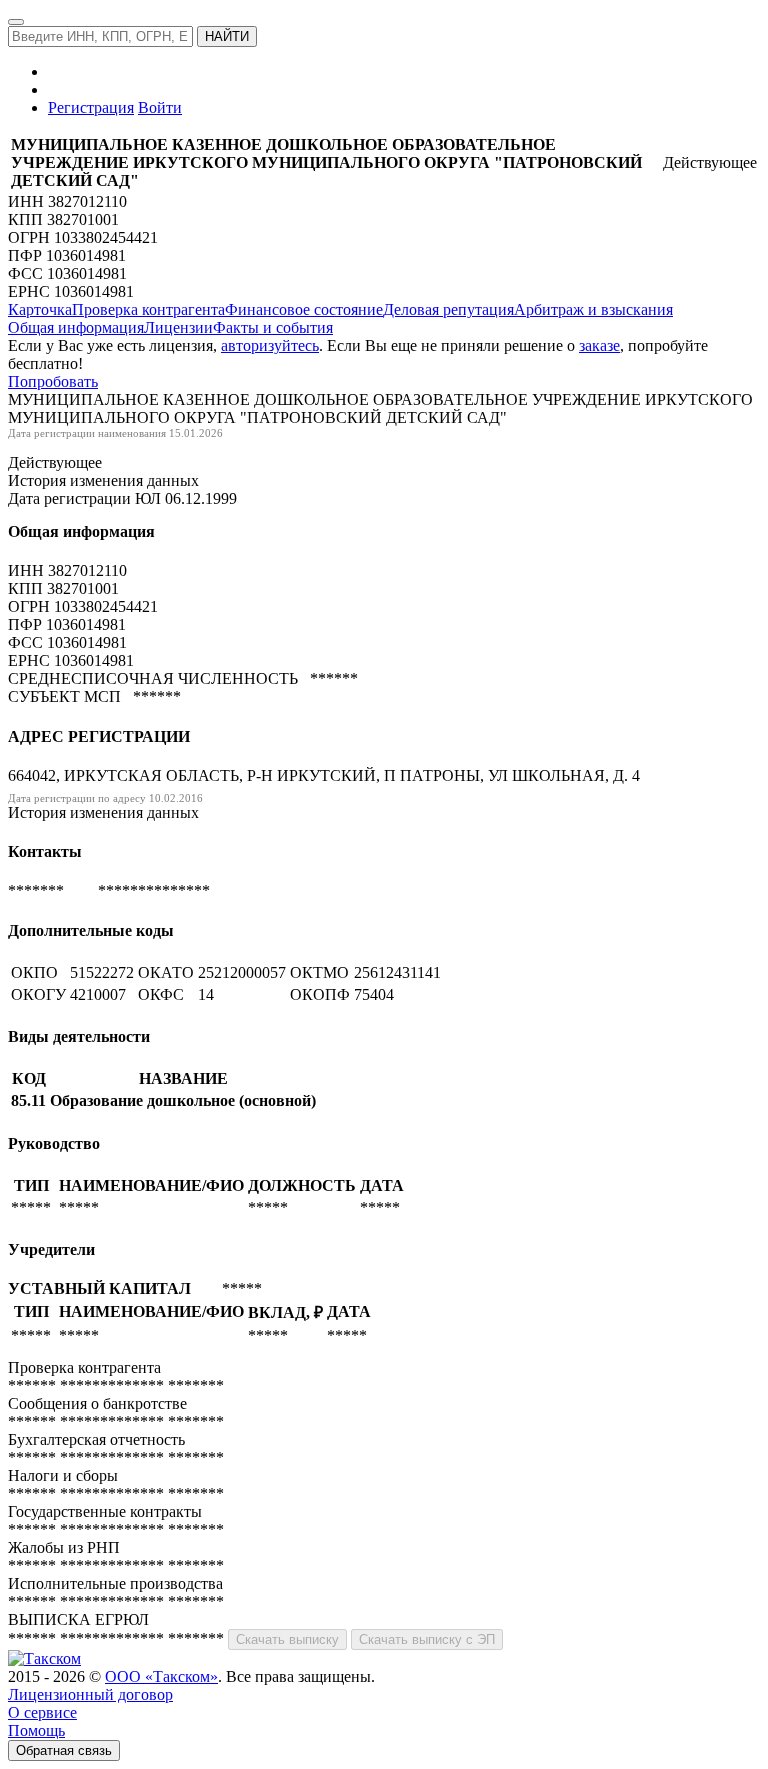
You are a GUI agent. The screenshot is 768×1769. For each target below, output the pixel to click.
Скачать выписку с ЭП (427, 1639)
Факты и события (273, 327)
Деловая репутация (448, 309)
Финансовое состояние (304, 309)
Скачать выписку (287, 1639)
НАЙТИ (227, 36)
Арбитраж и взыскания (593, 309)
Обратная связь (64, 1750)
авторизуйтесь (270, 345)
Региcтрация (91, 107)
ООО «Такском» (161, 1676)
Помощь (36, 1730)
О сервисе (42, 1712)
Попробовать (53, 381)
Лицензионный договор (90, 1694)
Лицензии (178, 327)
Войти (160, 107)
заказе (599, 345)
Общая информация (76, 327)
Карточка (40, 309)
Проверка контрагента (148, 309)
